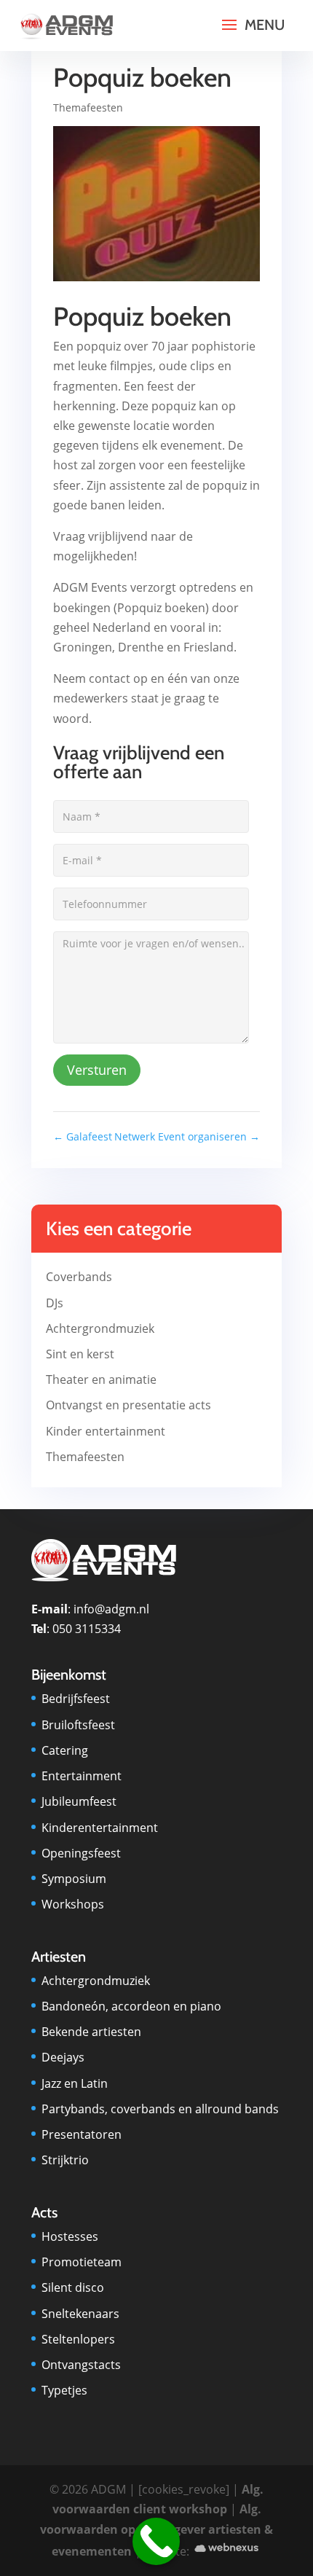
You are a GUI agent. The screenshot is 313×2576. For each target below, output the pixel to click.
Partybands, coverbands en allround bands (160, 2109)
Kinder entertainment (106, 1431)
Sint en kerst (80, 1354)
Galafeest (83, 1136)
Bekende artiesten (91, 2032)
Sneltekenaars (80, 2314)
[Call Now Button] (156, 2541)
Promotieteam (82, 2262)
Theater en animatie (101, 1379)
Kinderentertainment (100, 1828)
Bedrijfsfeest (76, 1699)
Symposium (74, 1879)
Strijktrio (65, 2160)
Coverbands (79, 1277)
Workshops (73, 1904)
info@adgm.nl (111, 1609)
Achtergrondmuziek (100, 1328)
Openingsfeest (81, 1853)
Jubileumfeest (79, 1801)
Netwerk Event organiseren (187, 1136)
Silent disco (73, 2287)
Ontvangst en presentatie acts (128, 1405)
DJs (55, 1303)
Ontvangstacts (81, 2365)
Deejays (63, 2057)
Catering (65, 1750)
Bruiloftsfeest (78, 1725)
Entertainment (82, 1776)
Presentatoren (82, 2134)
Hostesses (70, 2236)
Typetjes (64, 2390)
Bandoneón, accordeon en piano (131, 2006)
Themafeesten (88, 107)
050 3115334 (87, 1629)
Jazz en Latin (75, 2083)
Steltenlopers (78, 2339)
